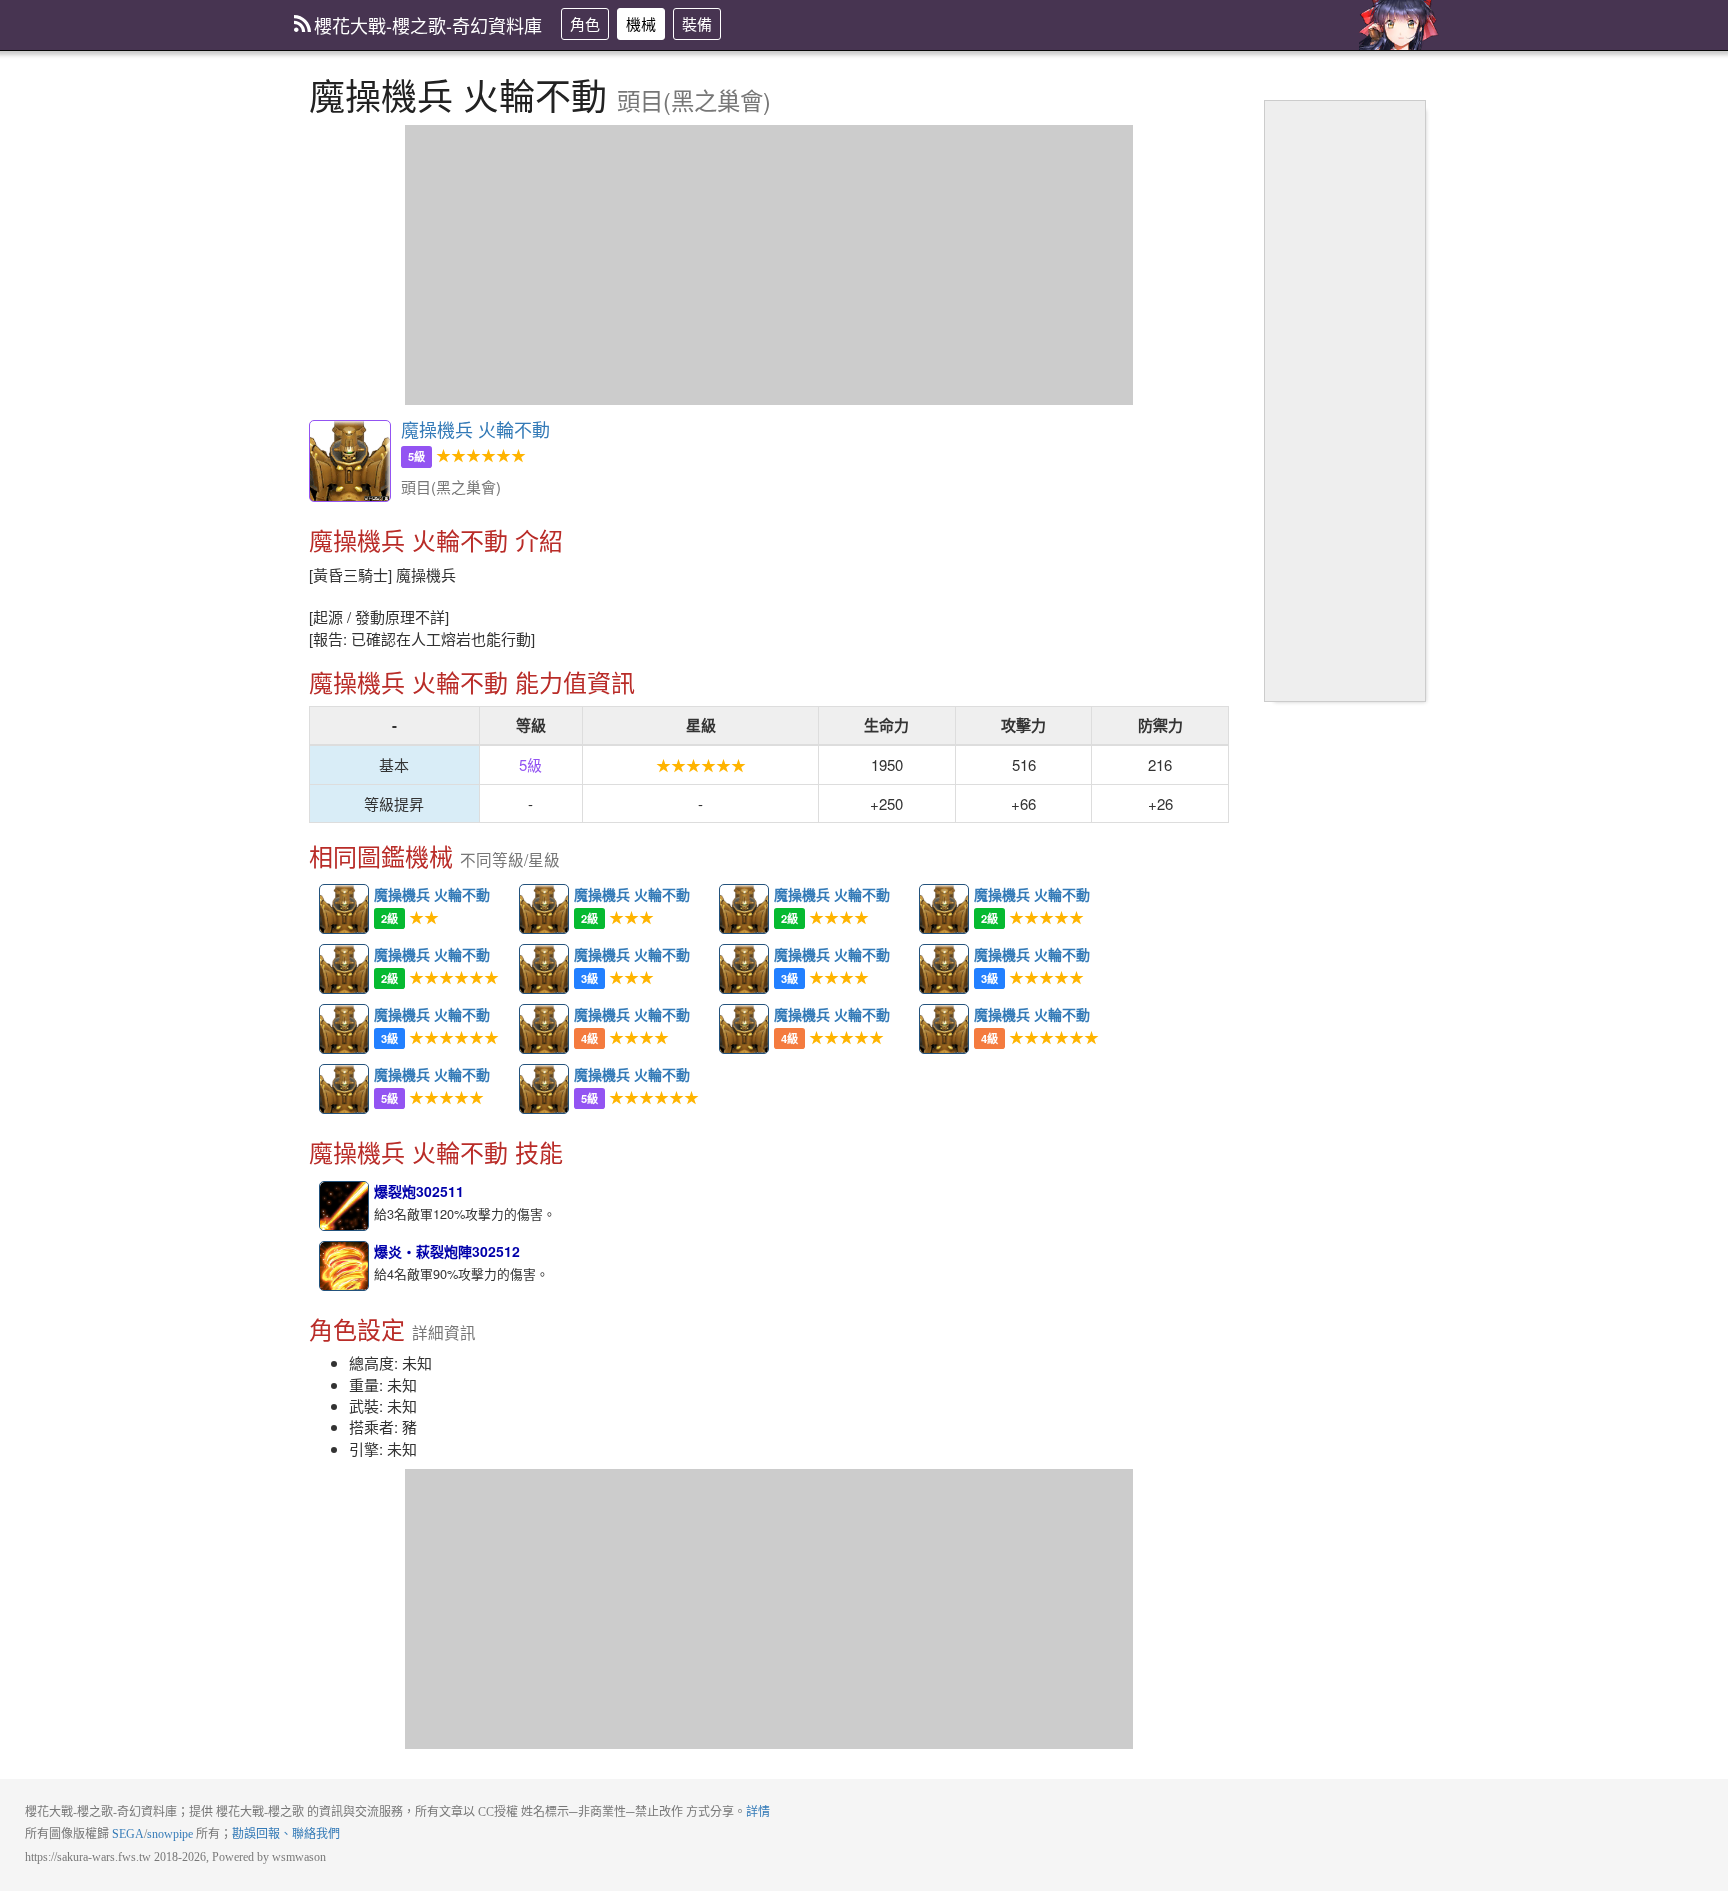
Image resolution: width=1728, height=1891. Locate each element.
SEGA (128, 1834)
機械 (641, 23)
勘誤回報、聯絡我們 (286, 1834)
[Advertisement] (769, 265)
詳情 (758, 1812)
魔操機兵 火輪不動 (350, 461)
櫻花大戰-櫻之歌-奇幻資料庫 (428, 25)
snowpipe (170, 1834)
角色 (585, 23)
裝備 (697, 23)
